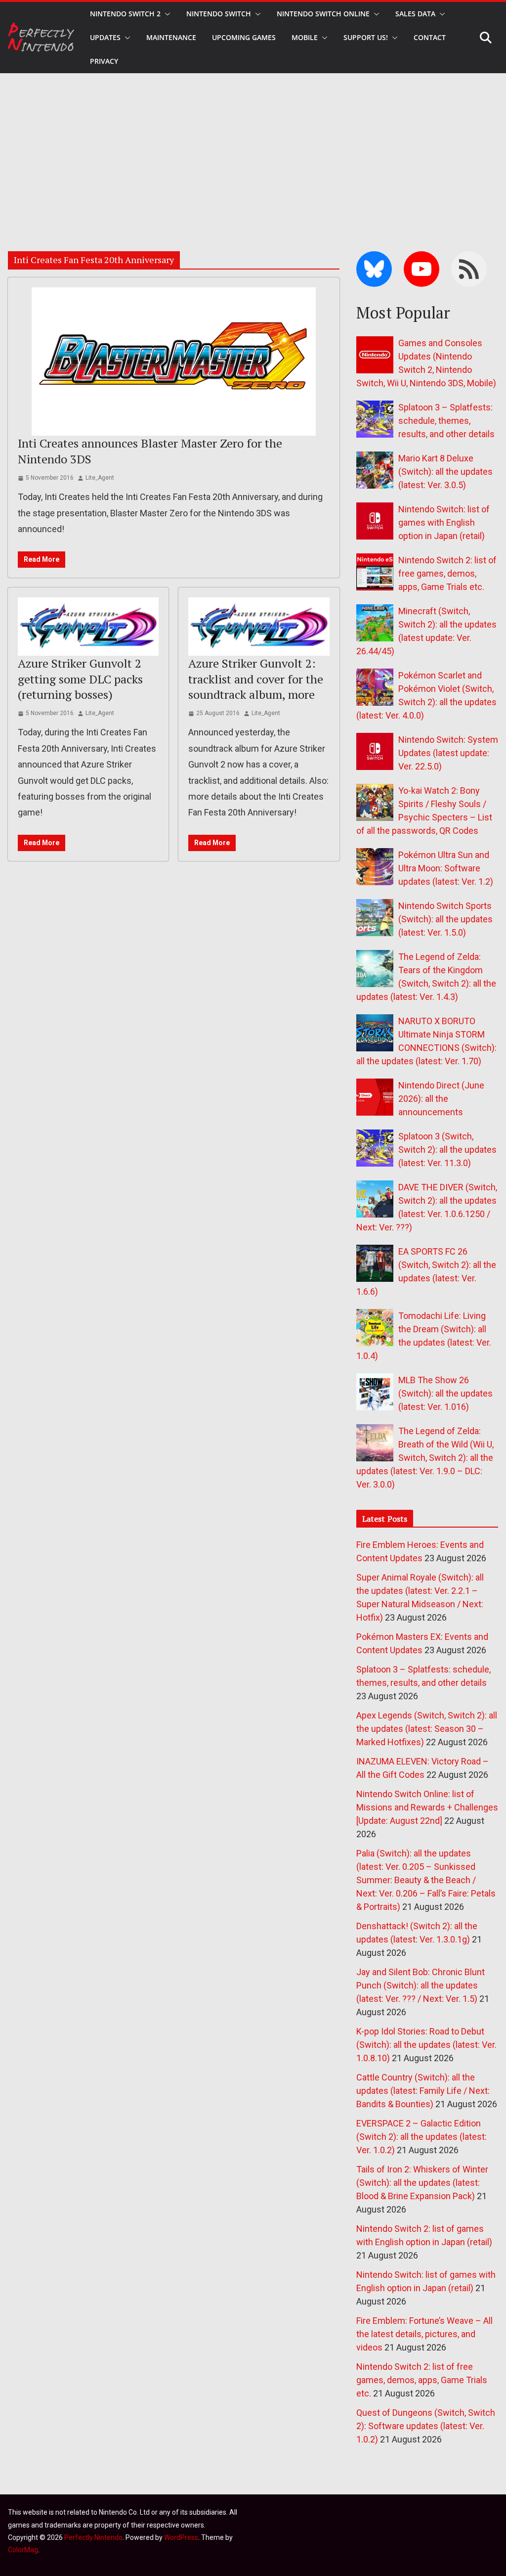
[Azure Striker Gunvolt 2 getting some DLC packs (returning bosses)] (88, 627)
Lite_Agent (100, 478)
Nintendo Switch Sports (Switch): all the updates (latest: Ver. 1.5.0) (445, 919)
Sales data (415, 14)
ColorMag (23, 2550)
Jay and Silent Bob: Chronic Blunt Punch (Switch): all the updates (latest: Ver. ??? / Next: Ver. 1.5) (421, 1985)
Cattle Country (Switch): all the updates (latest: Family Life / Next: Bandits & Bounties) (423, 2091)
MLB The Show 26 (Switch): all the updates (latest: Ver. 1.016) (445, 1393)
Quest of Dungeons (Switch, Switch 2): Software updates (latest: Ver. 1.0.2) (426, 2426)
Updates (105, 37)
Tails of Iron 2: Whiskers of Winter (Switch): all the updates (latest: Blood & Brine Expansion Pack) (422, 2183)
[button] (166, 14)
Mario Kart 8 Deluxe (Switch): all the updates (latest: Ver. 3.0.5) (445, 472)
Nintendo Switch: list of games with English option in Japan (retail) (444, 522)
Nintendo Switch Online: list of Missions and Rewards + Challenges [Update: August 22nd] (427, 1807)
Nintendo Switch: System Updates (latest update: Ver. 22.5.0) (448, 753)
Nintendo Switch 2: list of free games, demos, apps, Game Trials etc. (447, 573)
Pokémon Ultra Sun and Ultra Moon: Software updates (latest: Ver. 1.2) (446, 868)
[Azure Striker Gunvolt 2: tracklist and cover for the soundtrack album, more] (259, 627)
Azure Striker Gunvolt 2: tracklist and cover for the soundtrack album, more (256, 678)
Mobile (305, 37)
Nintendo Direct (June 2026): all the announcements (441, 1099)
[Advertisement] (253, 147)
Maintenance (171, 37)
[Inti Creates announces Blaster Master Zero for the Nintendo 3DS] (174, 362)
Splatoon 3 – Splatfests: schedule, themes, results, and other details (446, 421)
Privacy (104, 61)
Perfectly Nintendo (93, 2537)
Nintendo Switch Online (323, 14)
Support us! (366, 37)
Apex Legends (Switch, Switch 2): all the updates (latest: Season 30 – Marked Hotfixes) (427, 1729)
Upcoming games (244, 37)
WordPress (181, 2537)
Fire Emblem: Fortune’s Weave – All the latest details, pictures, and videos (424, 2334)
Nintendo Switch (219, 14)
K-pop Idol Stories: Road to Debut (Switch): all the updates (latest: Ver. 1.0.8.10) (426, 2045)
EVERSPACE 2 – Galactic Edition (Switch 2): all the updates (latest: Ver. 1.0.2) (422, 2137)
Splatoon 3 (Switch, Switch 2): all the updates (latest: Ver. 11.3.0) (447, 1150)
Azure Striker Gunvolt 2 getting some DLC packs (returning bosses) (80, 678)
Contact (430, 37)
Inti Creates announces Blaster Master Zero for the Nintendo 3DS (150, 451)
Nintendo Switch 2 (125, 14)
